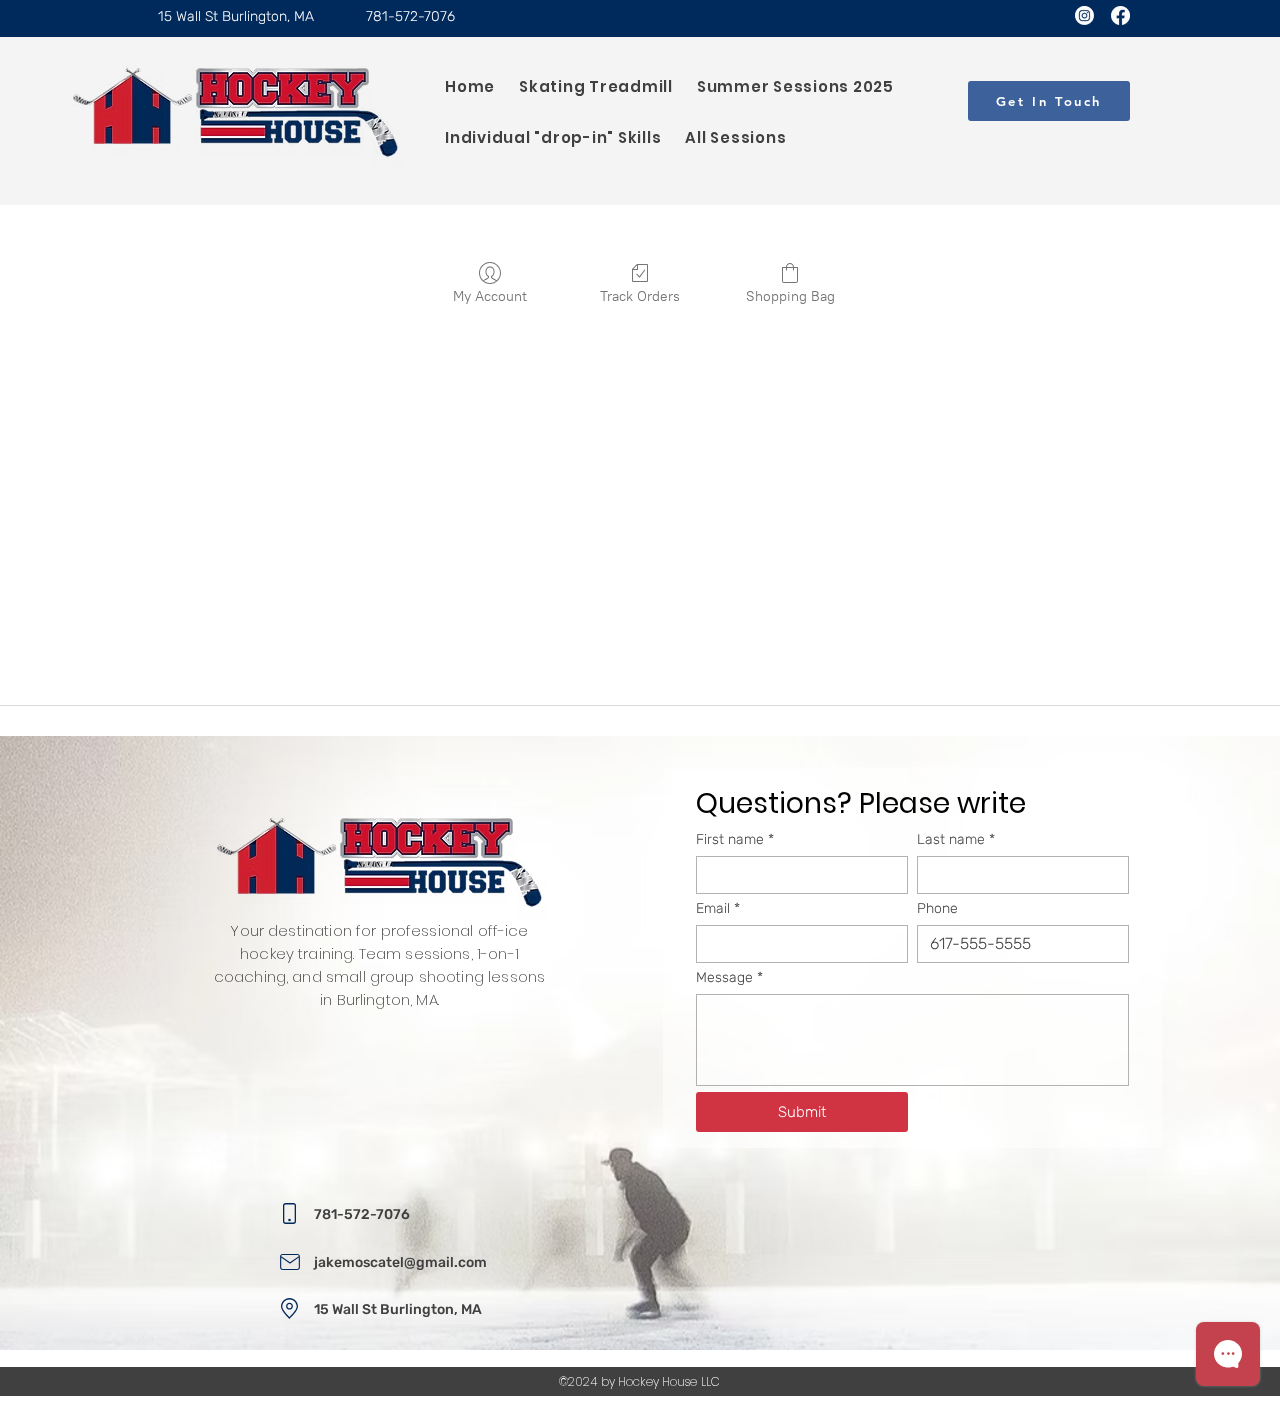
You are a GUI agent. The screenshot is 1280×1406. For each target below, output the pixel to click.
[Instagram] (1084, 15)
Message (729, 977)
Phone (937, 908)
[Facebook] (1120, 15)
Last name (956, 839)
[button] (1049, 101)
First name (735, 839)
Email (718, 908)
